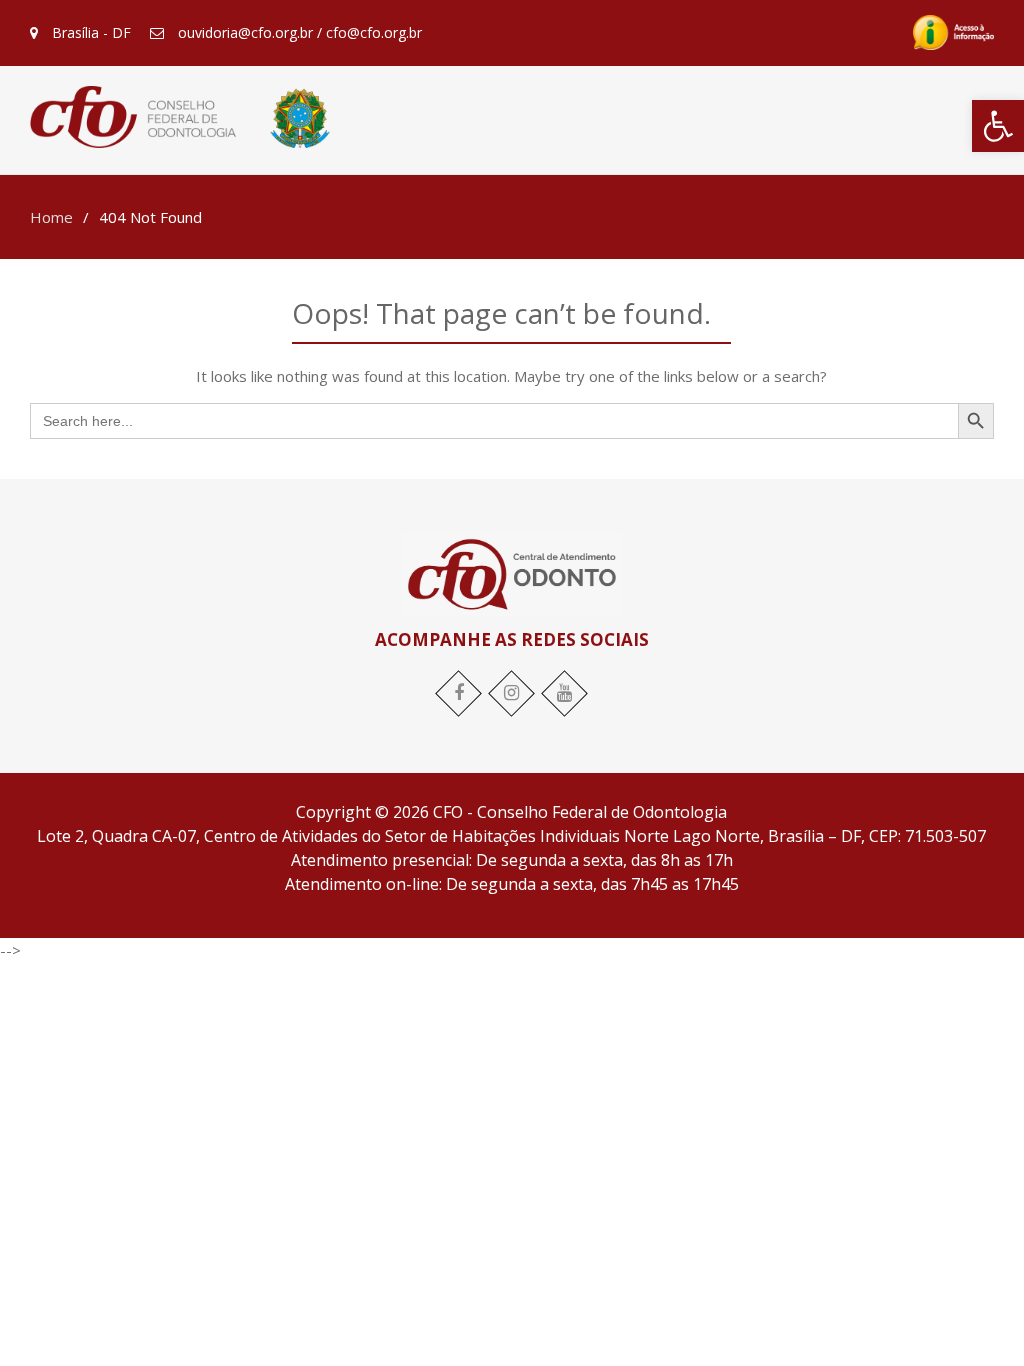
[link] (998, 126)
